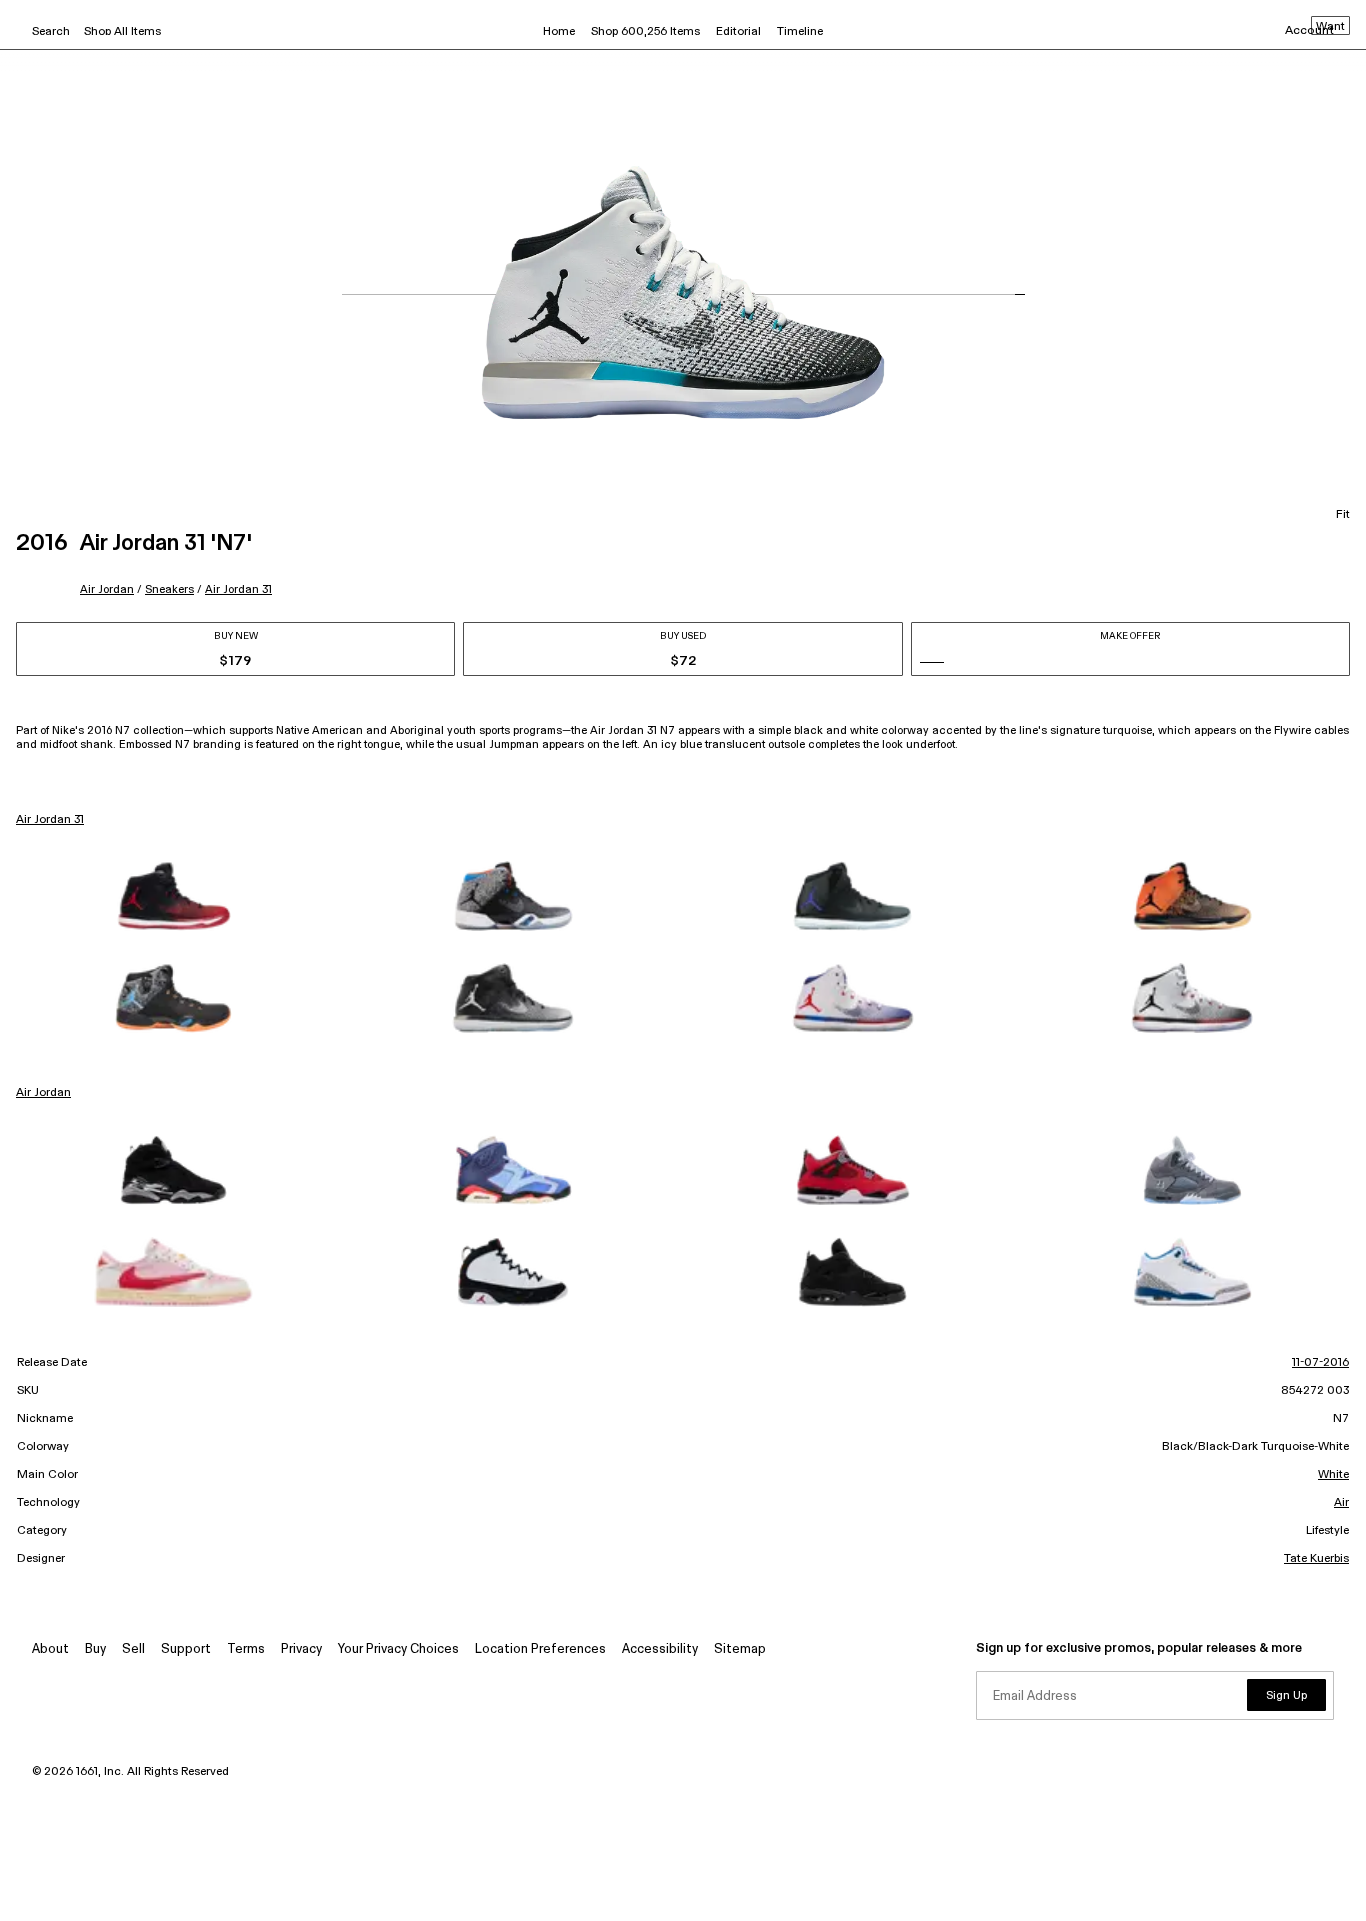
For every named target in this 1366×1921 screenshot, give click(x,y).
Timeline (800, 32)
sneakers (169, 589)
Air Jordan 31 (238, 589)
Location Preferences (540, 1649)
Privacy (301, 1649)
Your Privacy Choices (398, 1649)
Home (559, 32)
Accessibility (660, 1649)
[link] (174, 896)
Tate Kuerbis (1316, 1559)
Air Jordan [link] (43, 1093)
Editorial (738, 32)
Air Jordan (107, 589)
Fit (1343, 515)
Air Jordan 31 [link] (50, 820)
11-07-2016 (1320, 1363)
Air (1341, 1503)
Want (1330, 27)
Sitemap (740, 1649)
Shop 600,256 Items (645, 32)
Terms (246, 1649)
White (1333, 1475)
